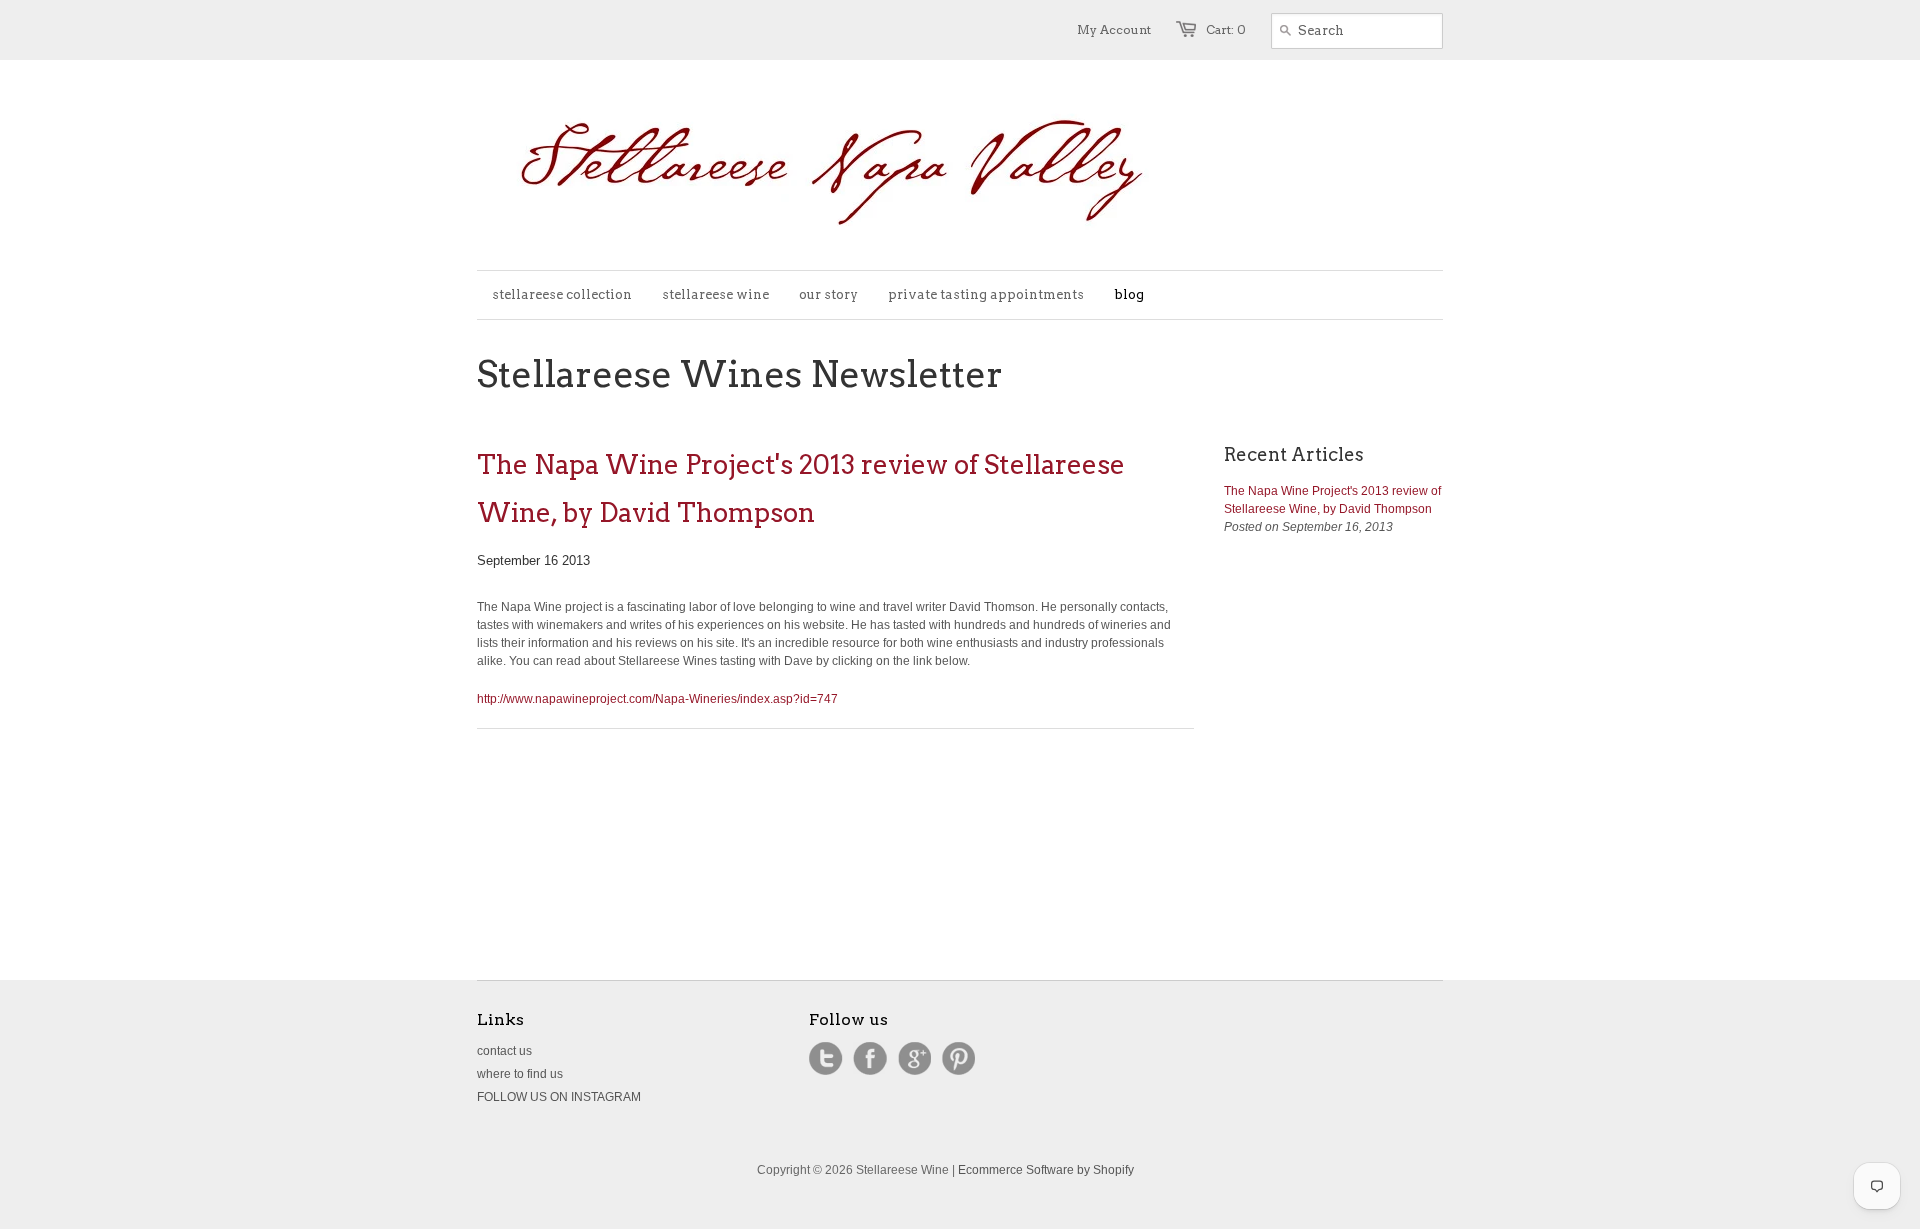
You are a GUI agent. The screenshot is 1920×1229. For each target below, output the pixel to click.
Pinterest (958, 1059)
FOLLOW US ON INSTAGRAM (559, 1097)
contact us (504, 1051)
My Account (1114, 29)
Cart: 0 (1226, 29)
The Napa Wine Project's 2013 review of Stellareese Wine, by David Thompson (801, 488)
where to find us (520, 1074)
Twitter (826, 1059)
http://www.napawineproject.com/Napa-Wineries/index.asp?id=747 (657, 699)
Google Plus (914, 1059)
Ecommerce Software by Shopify (1046, 1170)
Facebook (870, 1059)
